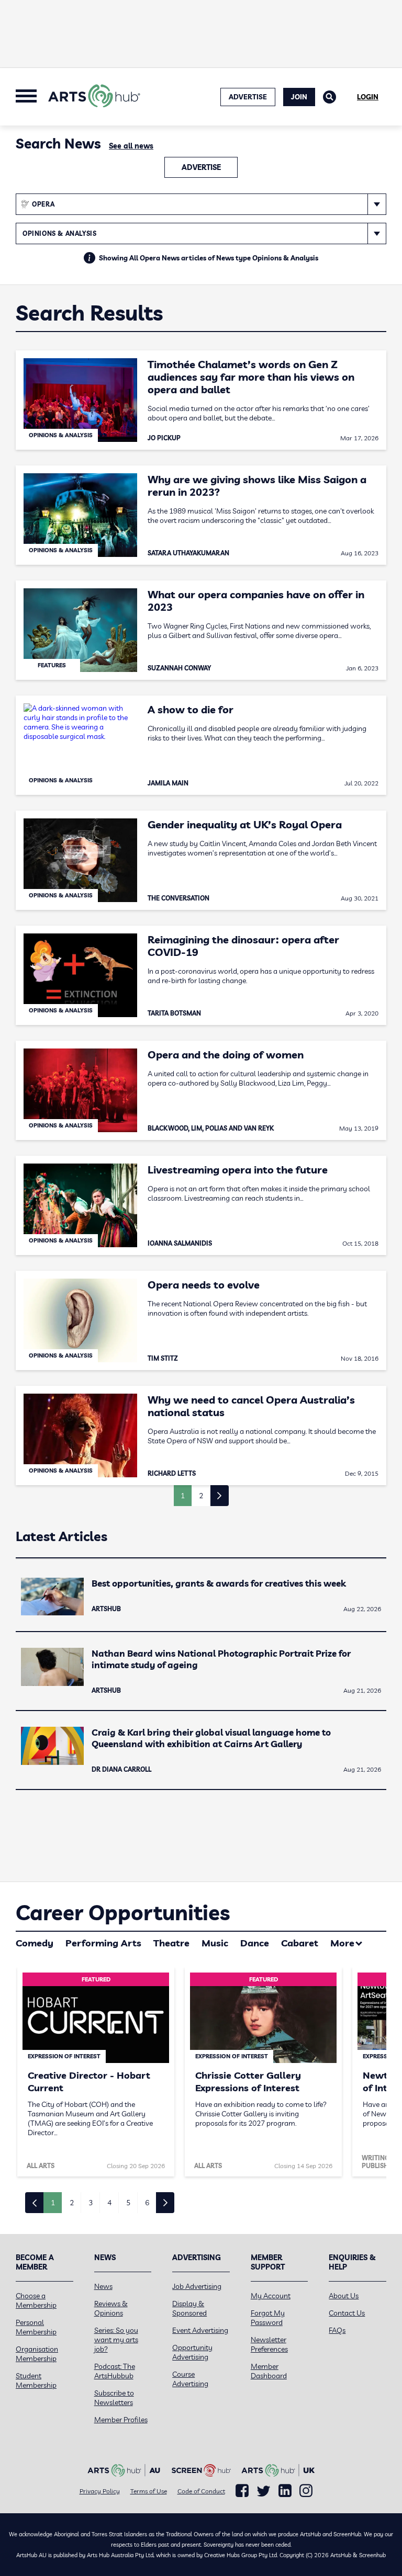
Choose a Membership (36, 2300)
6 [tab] (147, 2203)
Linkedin (285, 2491)
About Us (344, 2296)
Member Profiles (121, 2420)
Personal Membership (36, 2327)
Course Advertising (190, 2379)
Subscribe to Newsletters (114, 2398)
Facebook (242, 2491)
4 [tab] (109, 2203)
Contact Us (347, 2313)
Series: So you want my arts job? (116, 2340)
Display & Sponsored (189, 2308)
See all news (131, 146)
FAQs (337, 2330)
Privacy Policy (100, 2491)
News (103, 2286)
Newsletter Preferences (269, 2344)
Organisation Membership (37, 2354)
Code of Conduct (201, 2491)
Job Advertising (197, 2286)
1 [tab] (53, 2203)
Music (215, 1943)
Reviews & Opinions (111, 2308)
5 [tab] (128, 2203)
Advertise (201, 167)
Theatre (171, 1943)
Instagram (306, 2491)
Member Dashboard (269, 2371)
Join (299, 97)
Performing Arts (103, 1943)
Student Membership (36, 2380)
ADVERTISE (248, 97)
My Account (271, 2296)
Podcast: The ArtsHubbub (115, 2371)
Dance (255, 1943)
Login (368, 97)
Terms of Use (149, 2491)
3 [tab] (91, 2203)
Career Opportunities (123, 1912)
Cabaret (300, 1943)
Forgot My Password (268, 2318)
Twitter (264, 2491)
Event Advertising (200, 2330)
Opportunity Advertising (192, 2352)
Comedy (35, 1943)
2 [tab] (72, 2203)
